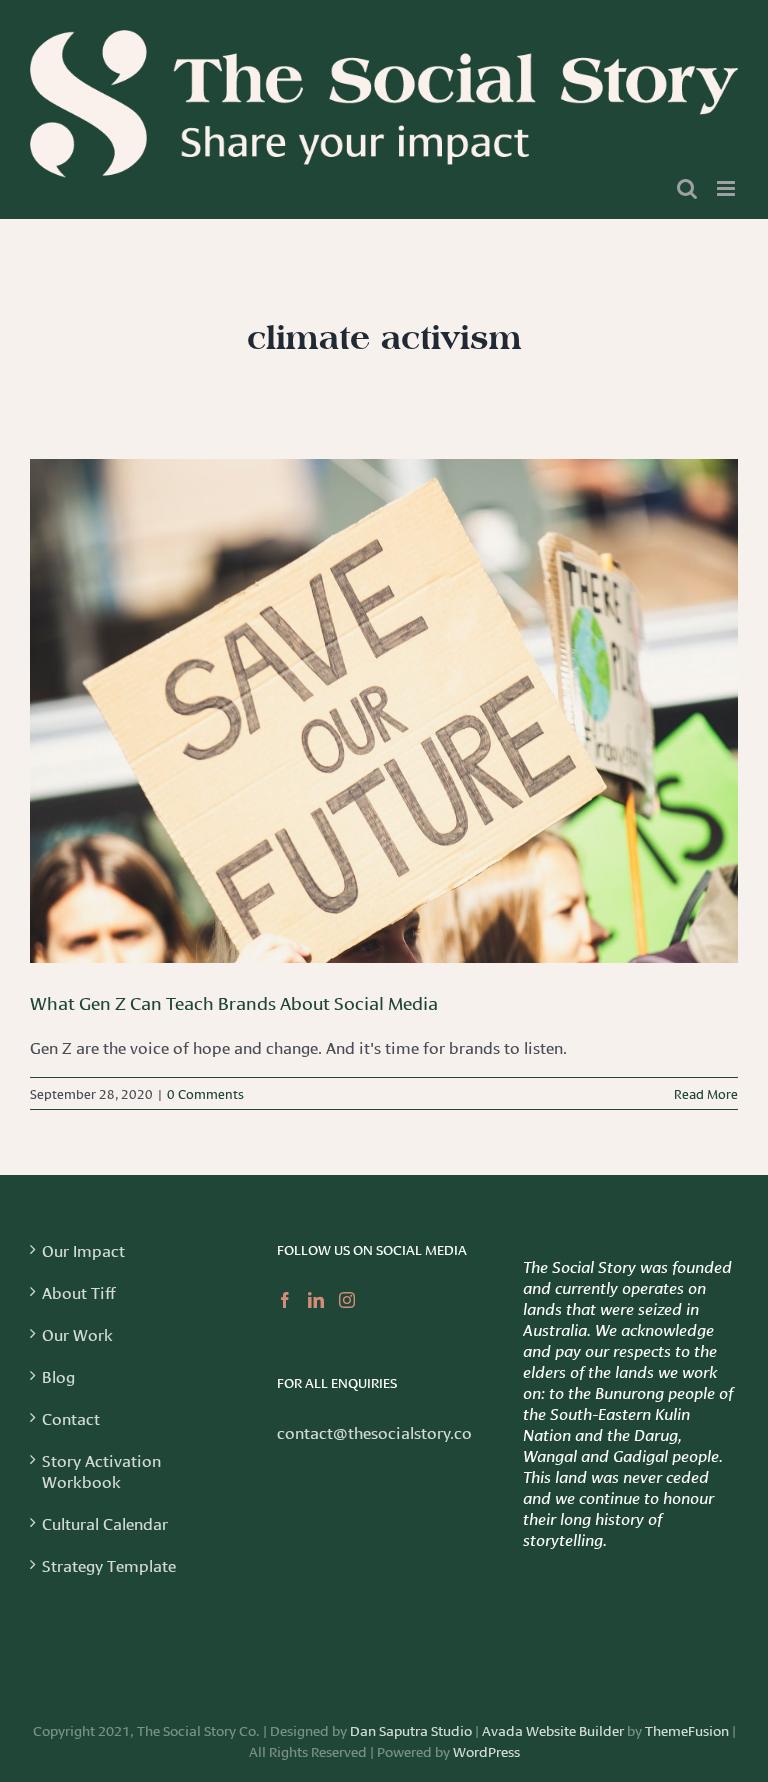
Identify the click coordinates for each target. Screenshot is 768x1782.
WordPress (486, 1751)
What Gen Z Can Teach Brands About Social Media (234, 1002)
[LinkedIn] (316, 1300)
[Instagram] (347, 1300)
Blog (58, 1375)
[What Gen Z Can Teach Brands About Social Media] (384, 711)
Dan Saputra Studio (411, 1730)
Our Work (77, 1333)
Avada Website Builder (553, 1730)
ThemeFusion (687, 1730)
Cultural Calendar (105, 1522)
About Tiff (78, 1291)
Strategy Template (109, 1564)
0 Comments (205, 1093)
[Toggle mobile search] (687, 188)
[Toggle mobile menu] (727, 188)
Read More (706, 1093)
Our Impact (83, 1249)
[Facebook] (285, 1300)
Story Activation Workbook (101, 1470)
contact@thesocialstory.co (374, 1431)
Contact (71, 1417)
